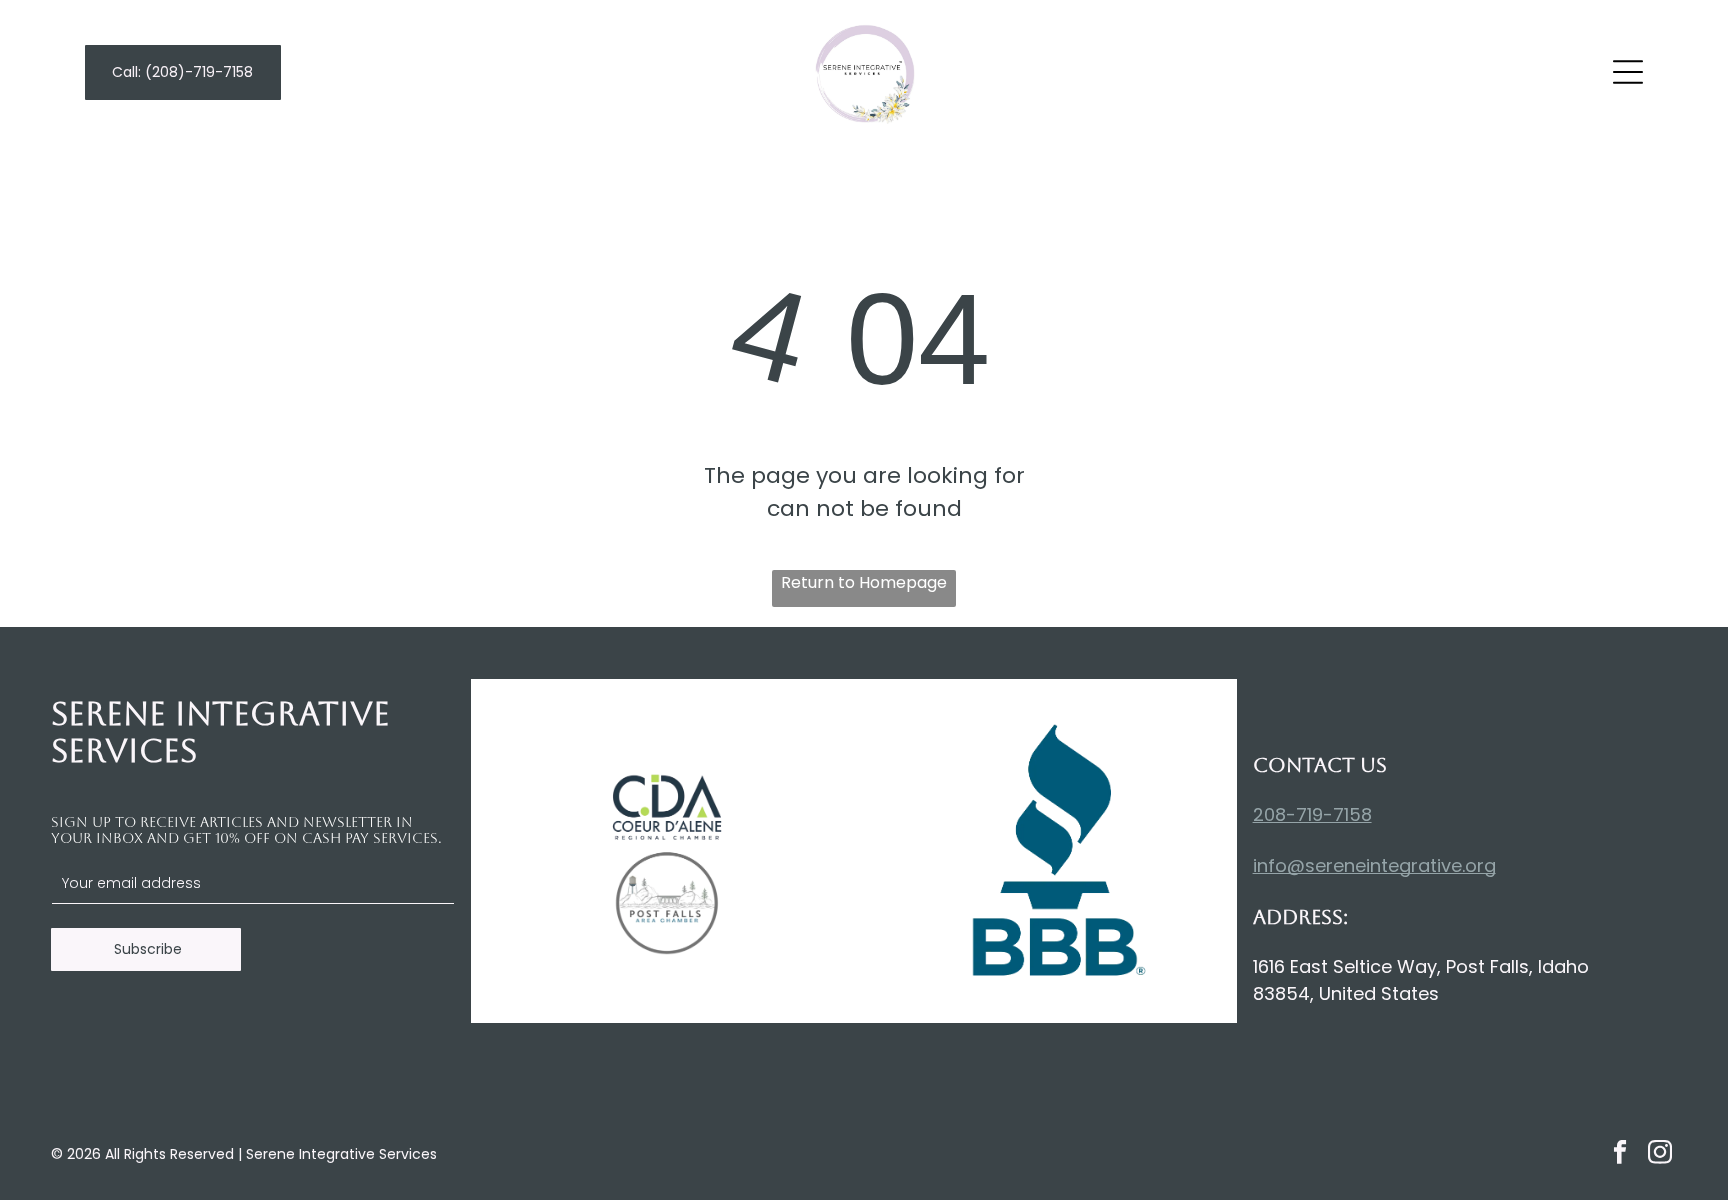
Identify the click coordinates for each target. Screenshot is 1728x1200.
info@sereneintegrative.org (1374, 865)
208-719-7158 (1312, 814)
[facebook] (1619, 1155)
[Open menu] (1628, 72)
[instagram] (1659, 1155)
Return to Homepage (864, 582)
